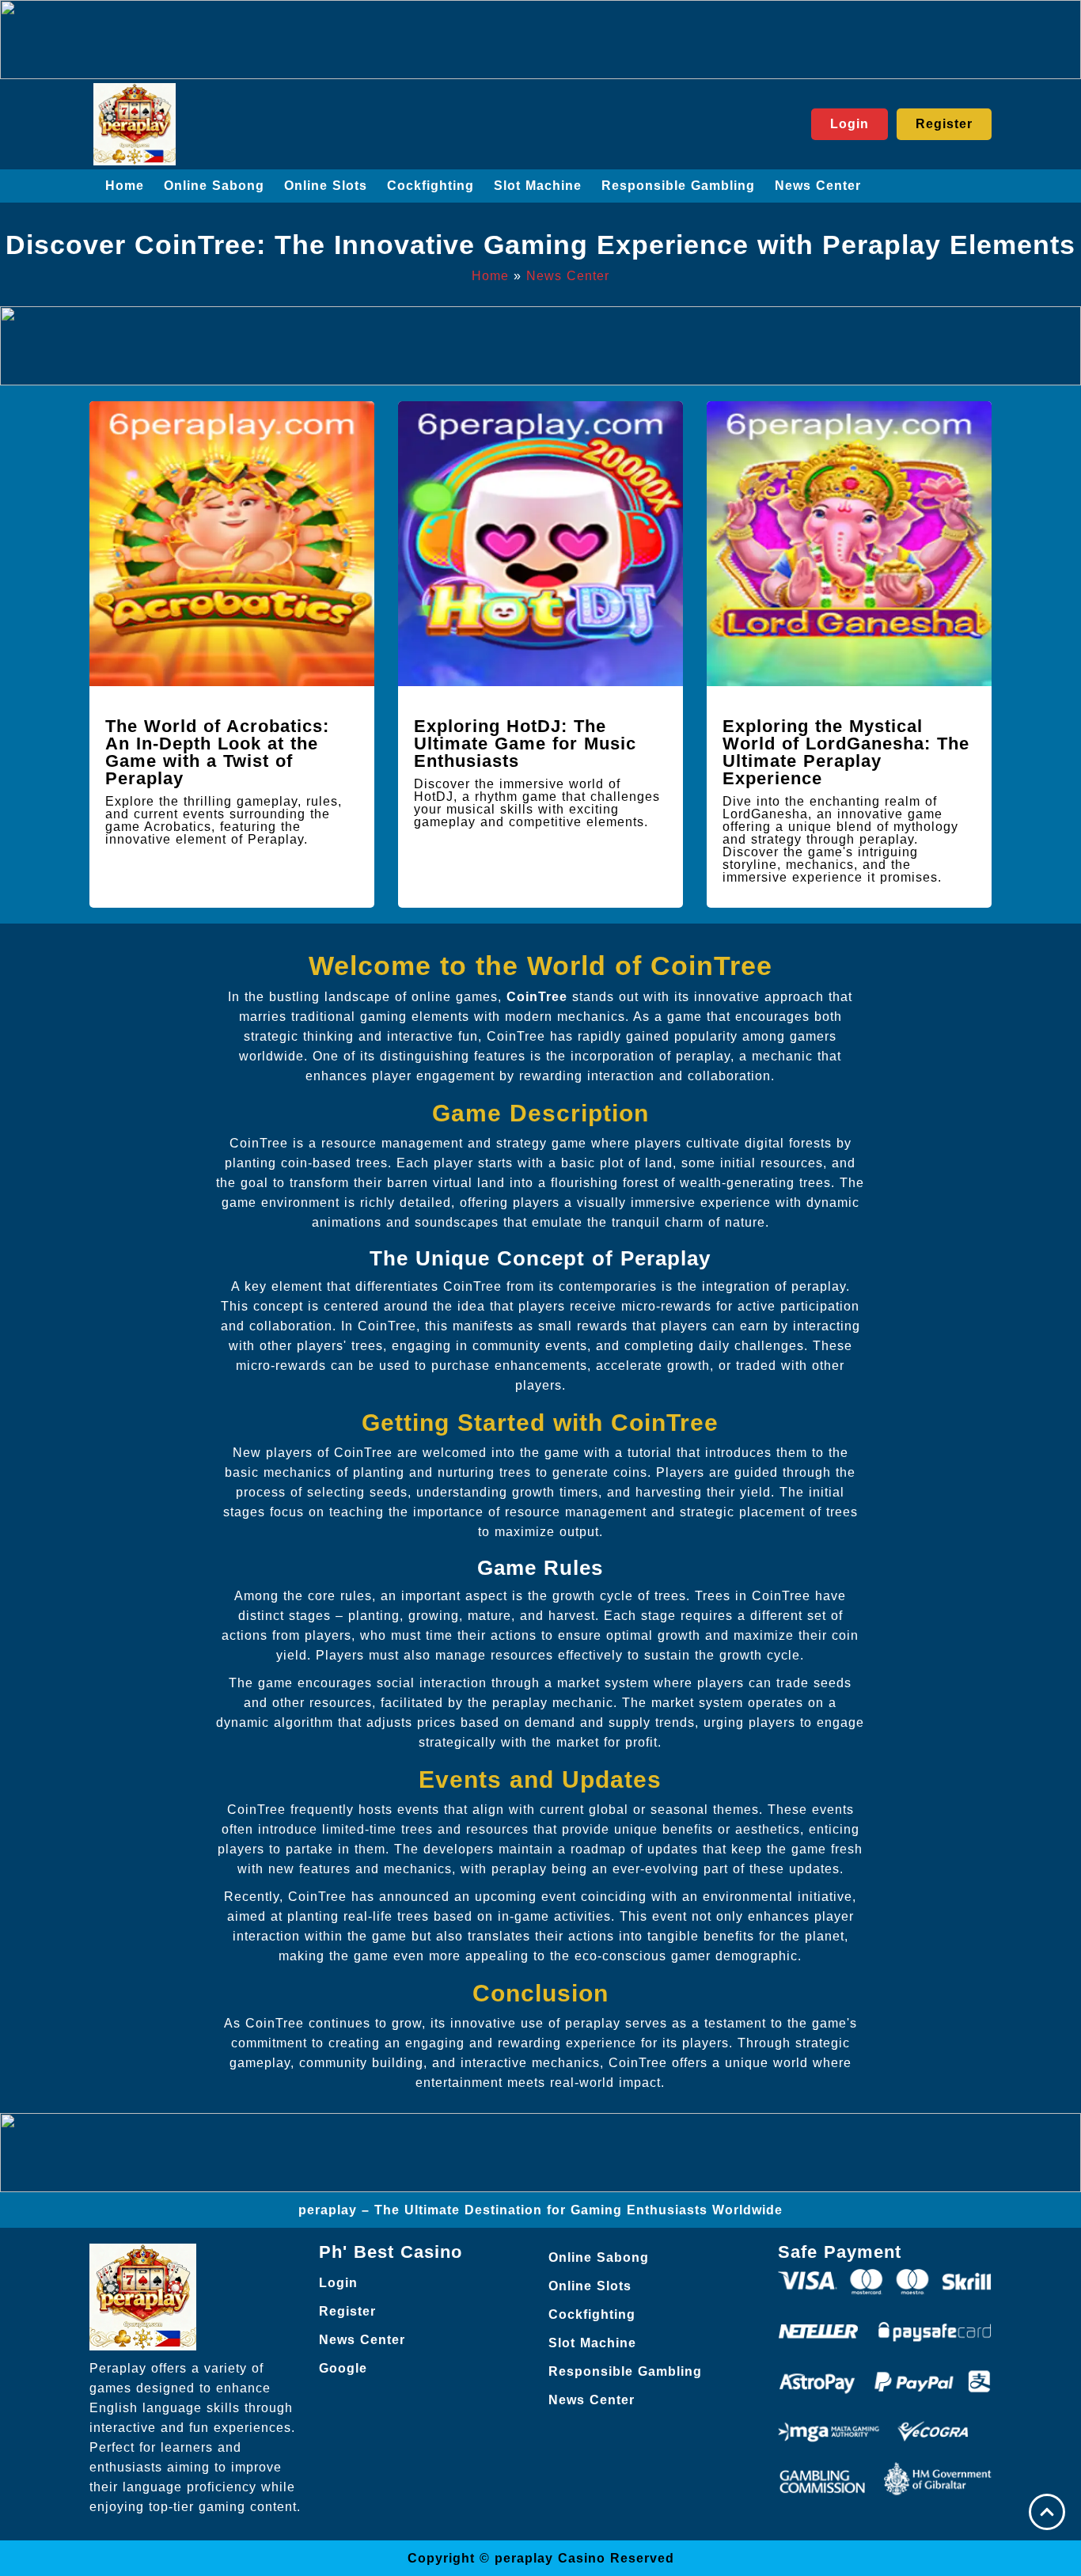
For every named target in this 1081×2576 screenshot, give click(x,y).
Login (338, 2283)
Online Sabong (214, 186)
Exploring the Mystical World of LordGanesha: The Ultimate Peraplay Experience (846, 752)
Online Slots (326, 186)
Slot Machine (538, 186)
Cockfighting (431, 186)
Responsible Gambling (678, 186)
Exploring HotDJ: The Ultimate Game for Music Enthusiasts (525, 744)
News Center (818, 186)
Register (347, 2311)
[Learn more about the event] (540, 40)
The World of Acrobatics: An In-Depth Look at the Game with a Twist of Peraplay (217, 752)
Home (125, 186)
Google (343, 2368)
